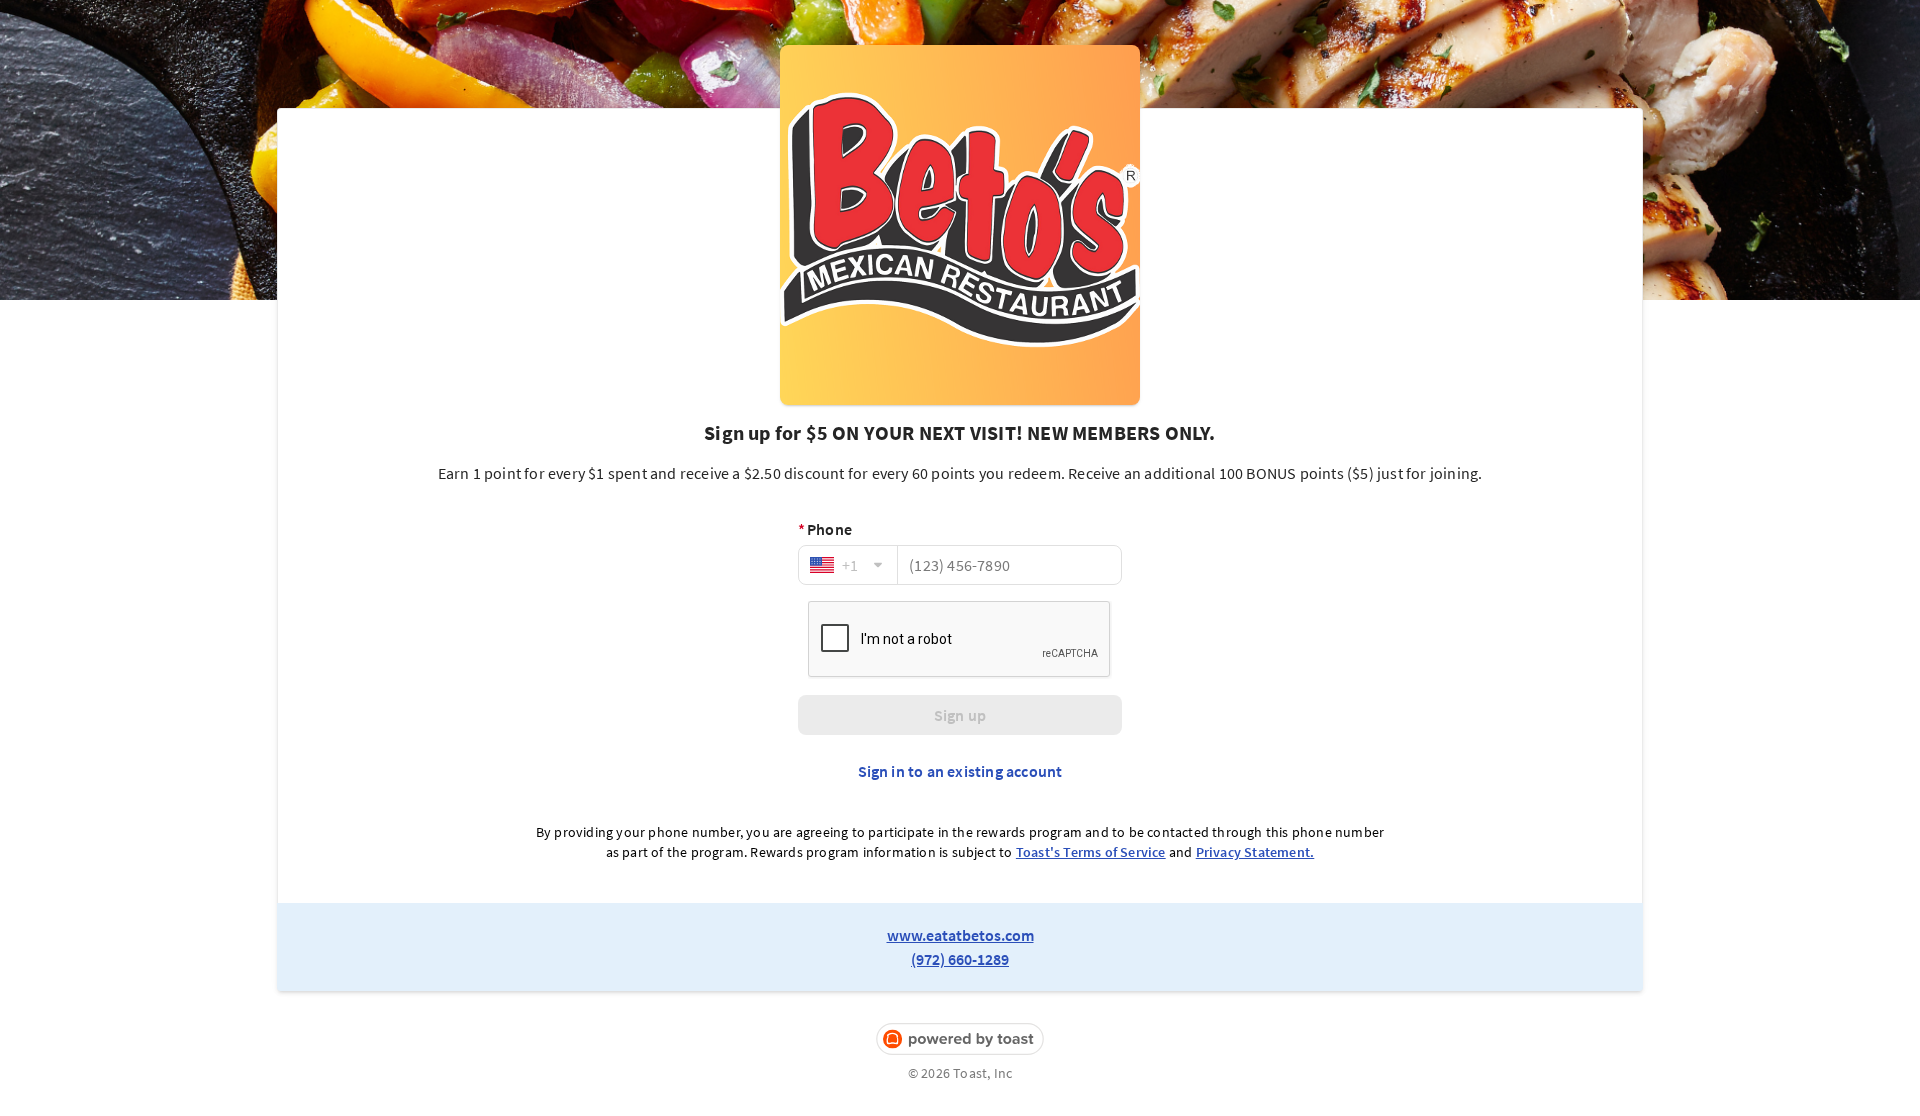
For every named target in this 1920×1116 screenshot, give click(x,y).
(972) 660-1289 (960, 959)
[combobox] (848, 565)
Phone (825, 529)
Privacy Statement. (1255, 852)
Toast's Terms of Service (1091, 852)
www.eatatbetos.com (960, 935)
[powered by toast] (960, 1039)
